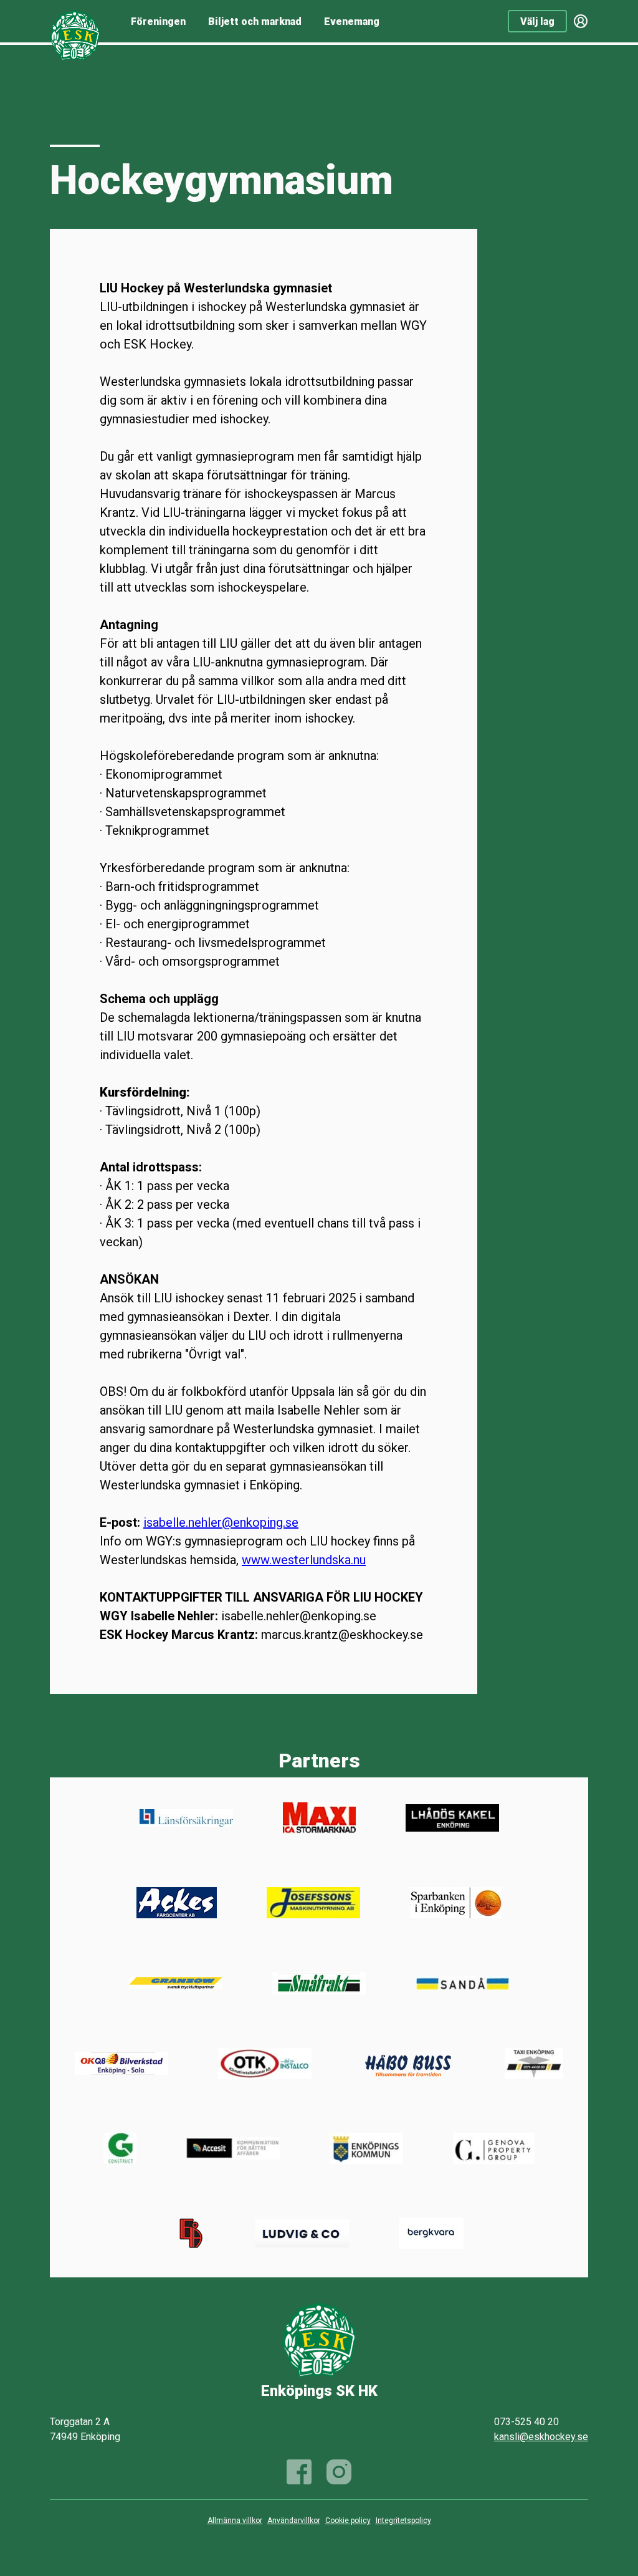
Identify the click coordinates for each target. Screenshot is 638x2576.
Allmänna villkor (235, 2521)
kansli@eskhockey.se (541, 2437)
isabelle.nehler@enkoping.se (221, 1522)
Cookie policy (348, 2521)
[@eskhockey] (339, 2472)
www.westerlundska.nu (304, 1560)
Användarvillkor (294, 2521)
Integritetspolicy (403, 2521)
